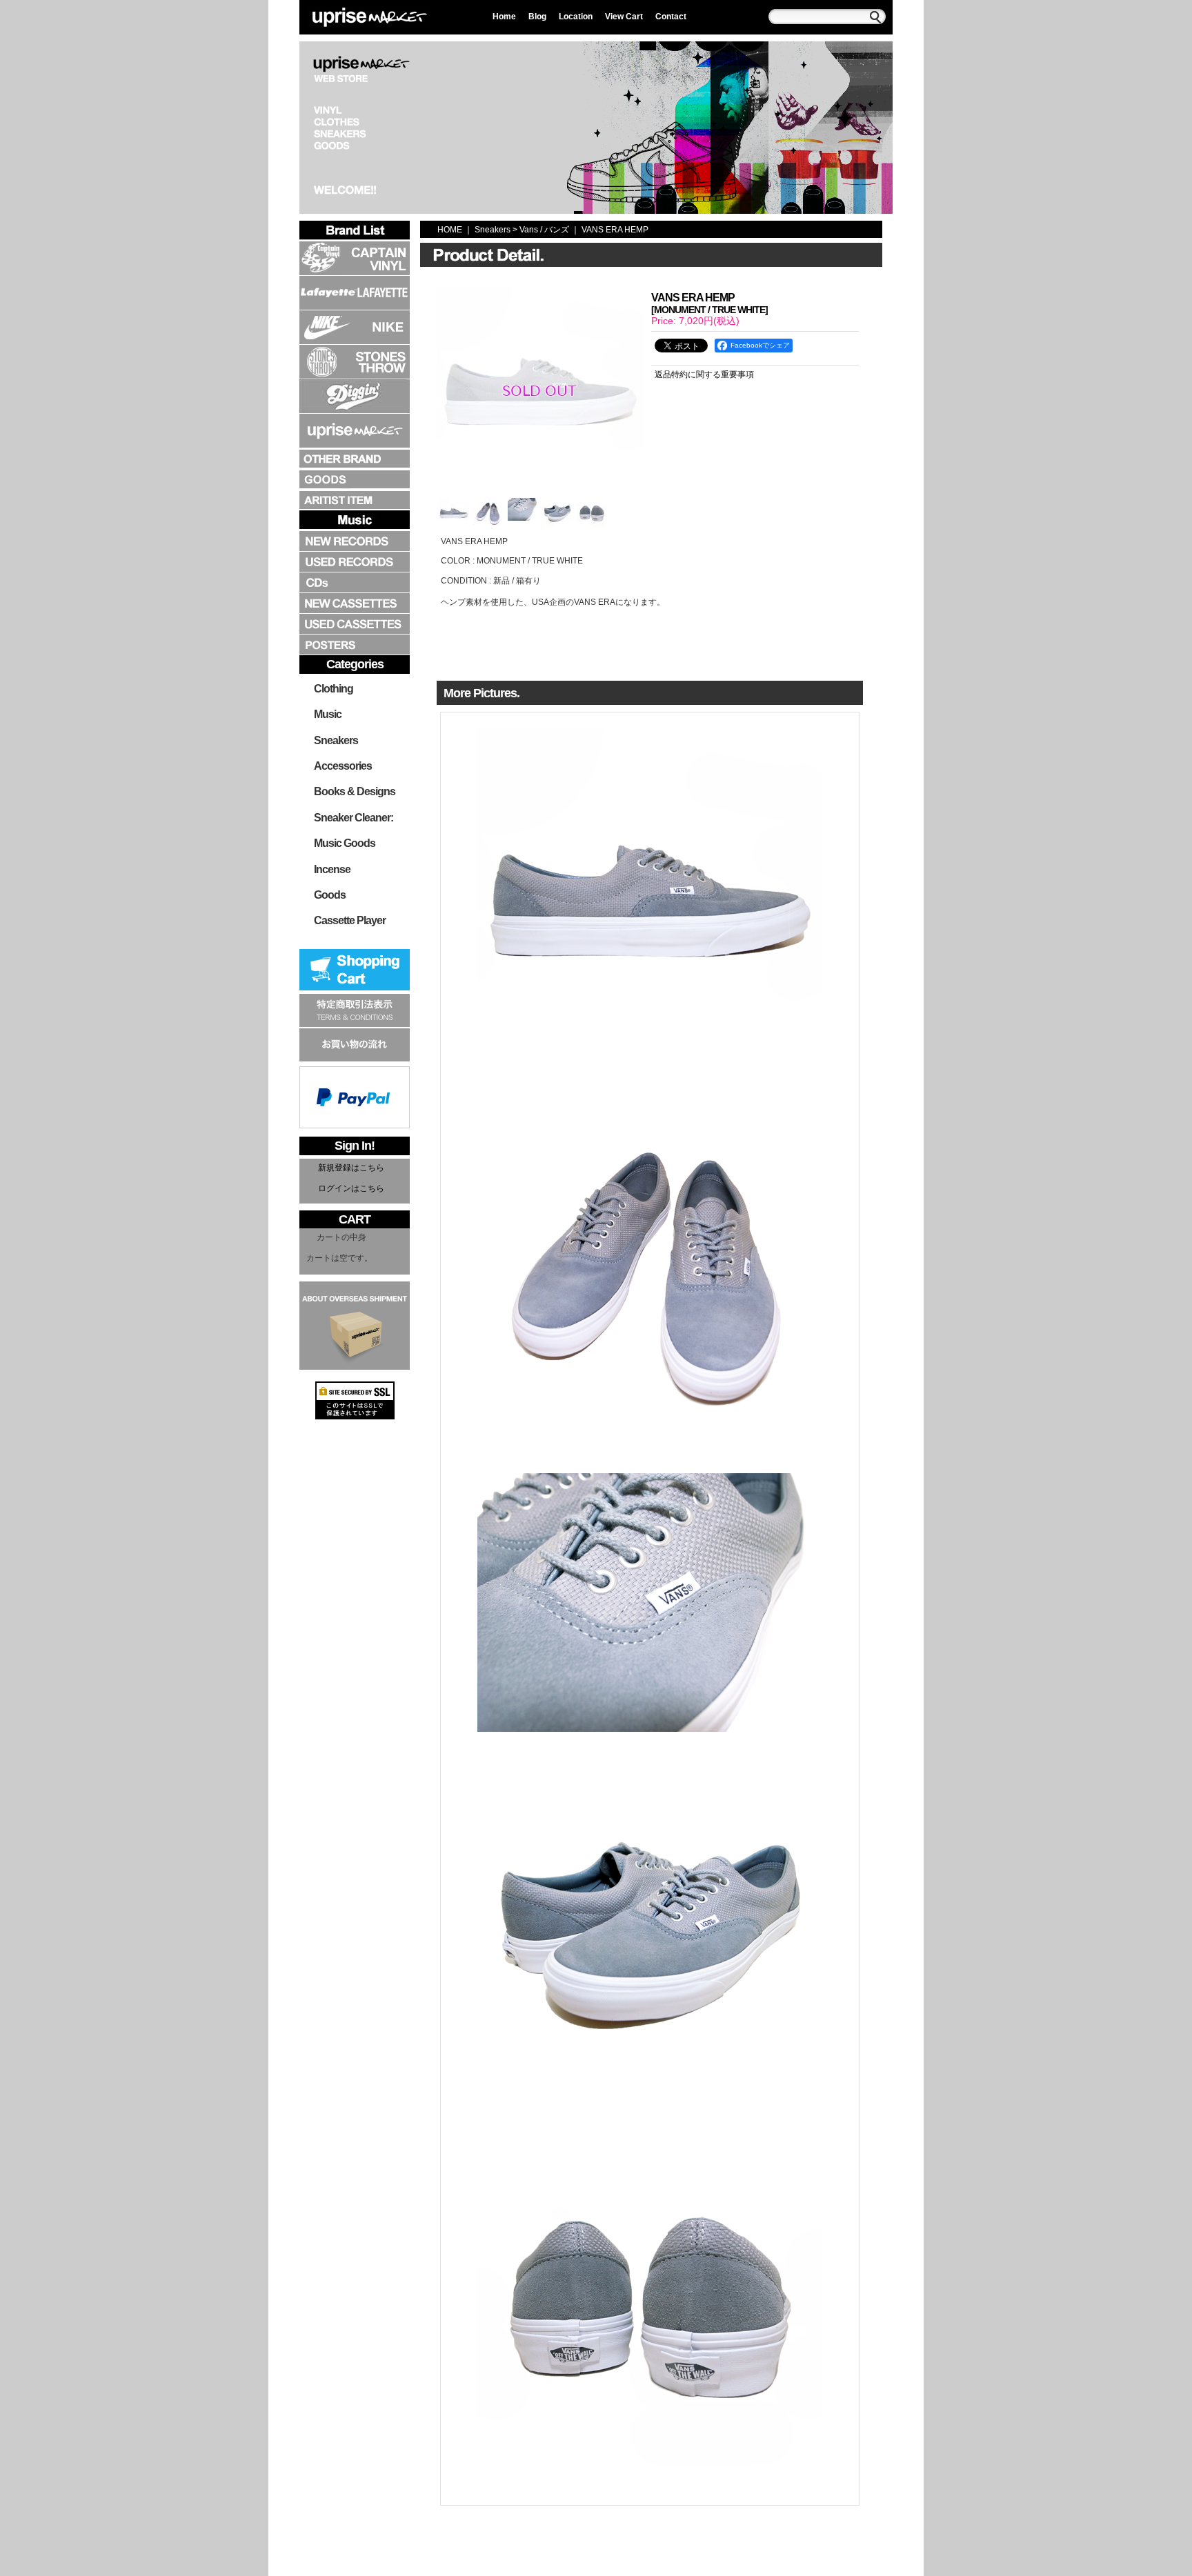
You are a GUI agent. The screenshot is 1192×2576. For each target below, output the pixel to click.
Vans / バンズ (544, 230)
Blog (537, 17)
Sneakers (336, 740)
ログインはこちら (351, 1188)
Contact (671, 17)
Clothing (334, 689)
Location (576, 17)
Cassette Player (350, 920)
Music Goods (345, 843)
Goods (330, 895)
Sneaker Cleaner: (354, 818)
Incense (332, 869)
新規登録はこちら (351, 1168)
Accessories (343, 766)
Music (328, 714)
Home (504, 17)
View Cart (624, 17)
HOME (450, 230)
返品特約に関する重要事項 (704, 375)
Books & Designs (355, 791)
